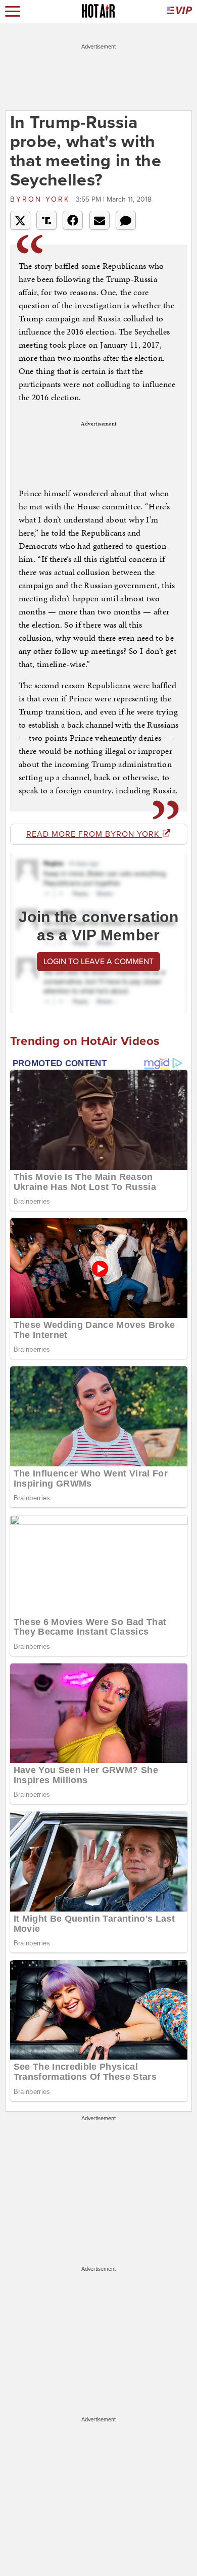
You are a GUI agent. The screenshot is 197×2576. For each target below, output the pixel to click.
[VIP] (179, 11)
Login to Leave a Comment (98, 962)
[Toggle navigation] (13, 11)
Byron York (42, 199)
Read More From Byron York (94, 834)
